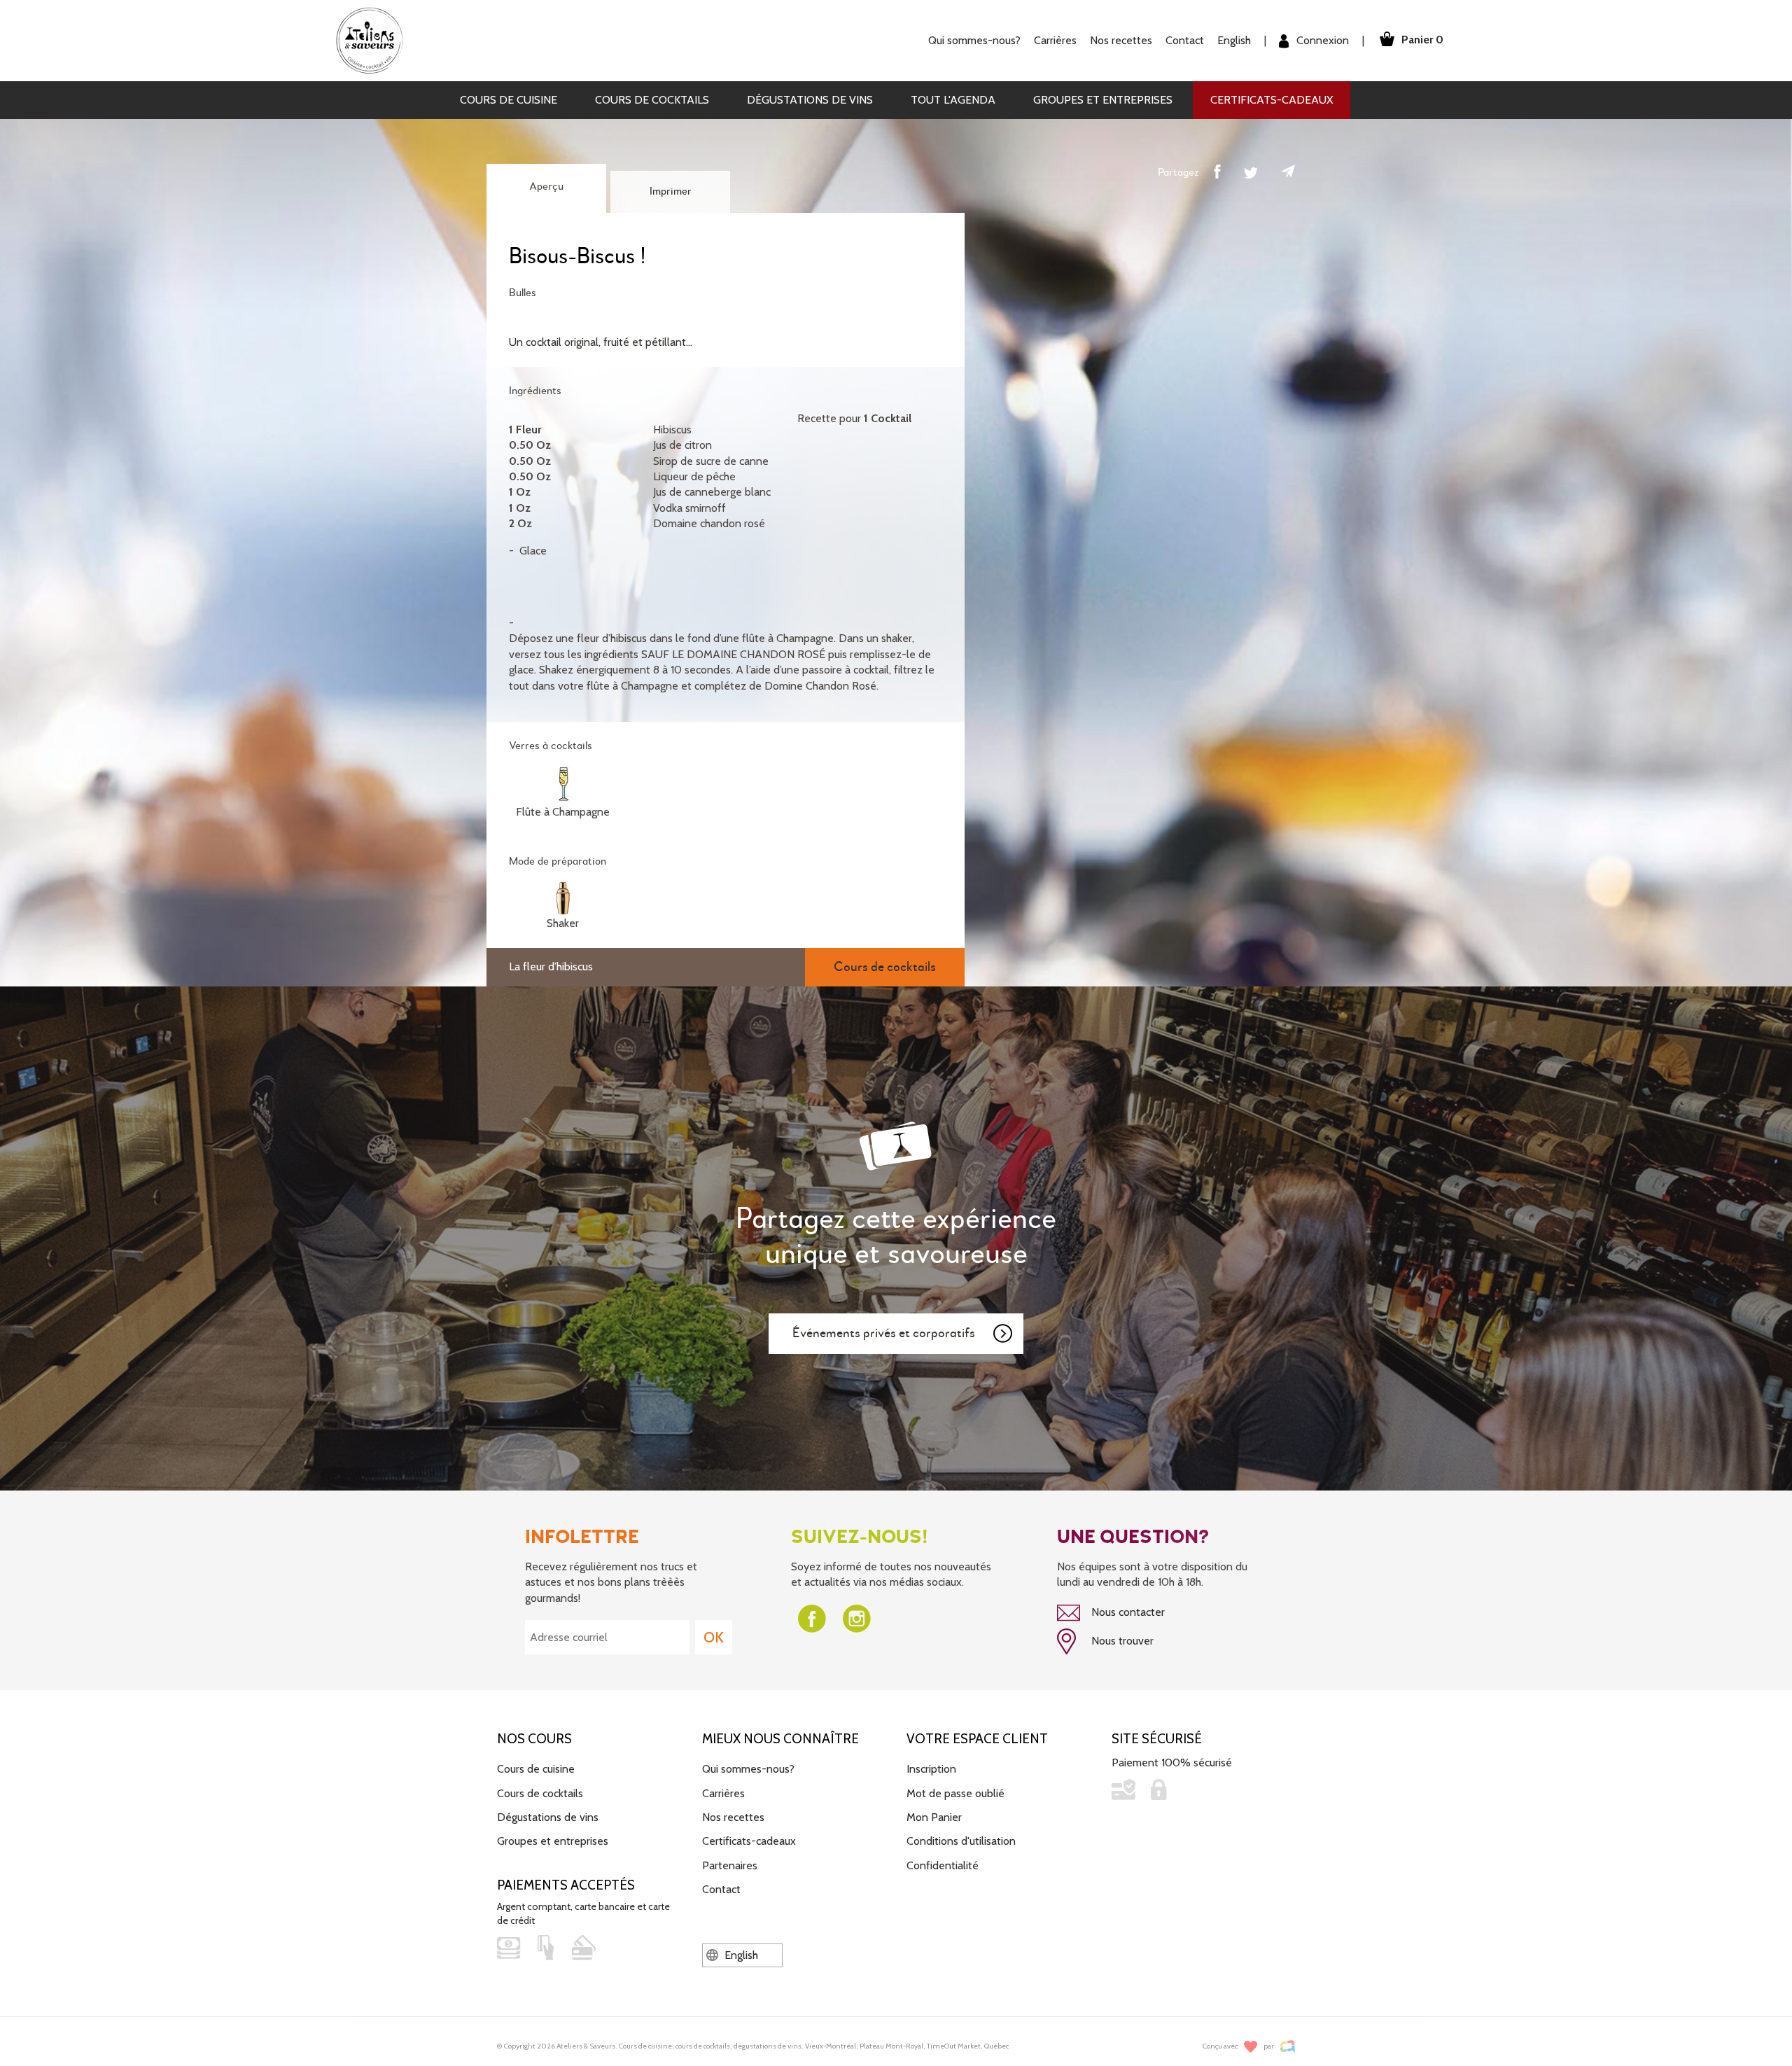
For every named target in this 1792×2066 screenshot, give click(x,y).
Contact (1185, 40)
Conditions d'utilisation (961, 1841)
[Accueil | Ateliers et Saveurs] (375, 40)
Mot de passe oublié (955, 1793)
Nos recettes (733, 1817)
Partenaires (730, 1865)
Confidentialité (943, 1865)
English (1234, 40)
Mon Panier (934, 1817)
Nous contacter (1127, 1612)
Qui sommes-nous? (748, 1769)
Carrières (1055, 40)
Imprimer (671, 192)
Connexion (1321, 40)
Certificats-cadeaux (1272, 100)
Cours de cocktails (652, 100)
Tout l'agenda (953, 100)
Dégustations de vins (810, 100)
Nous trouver (1121, 1641)
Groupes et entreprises (1103, 100)
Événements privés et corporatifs (884, 1333)
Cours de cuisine (509, 100)
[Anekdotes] (1288, 2047)
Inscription (931, 1769)
